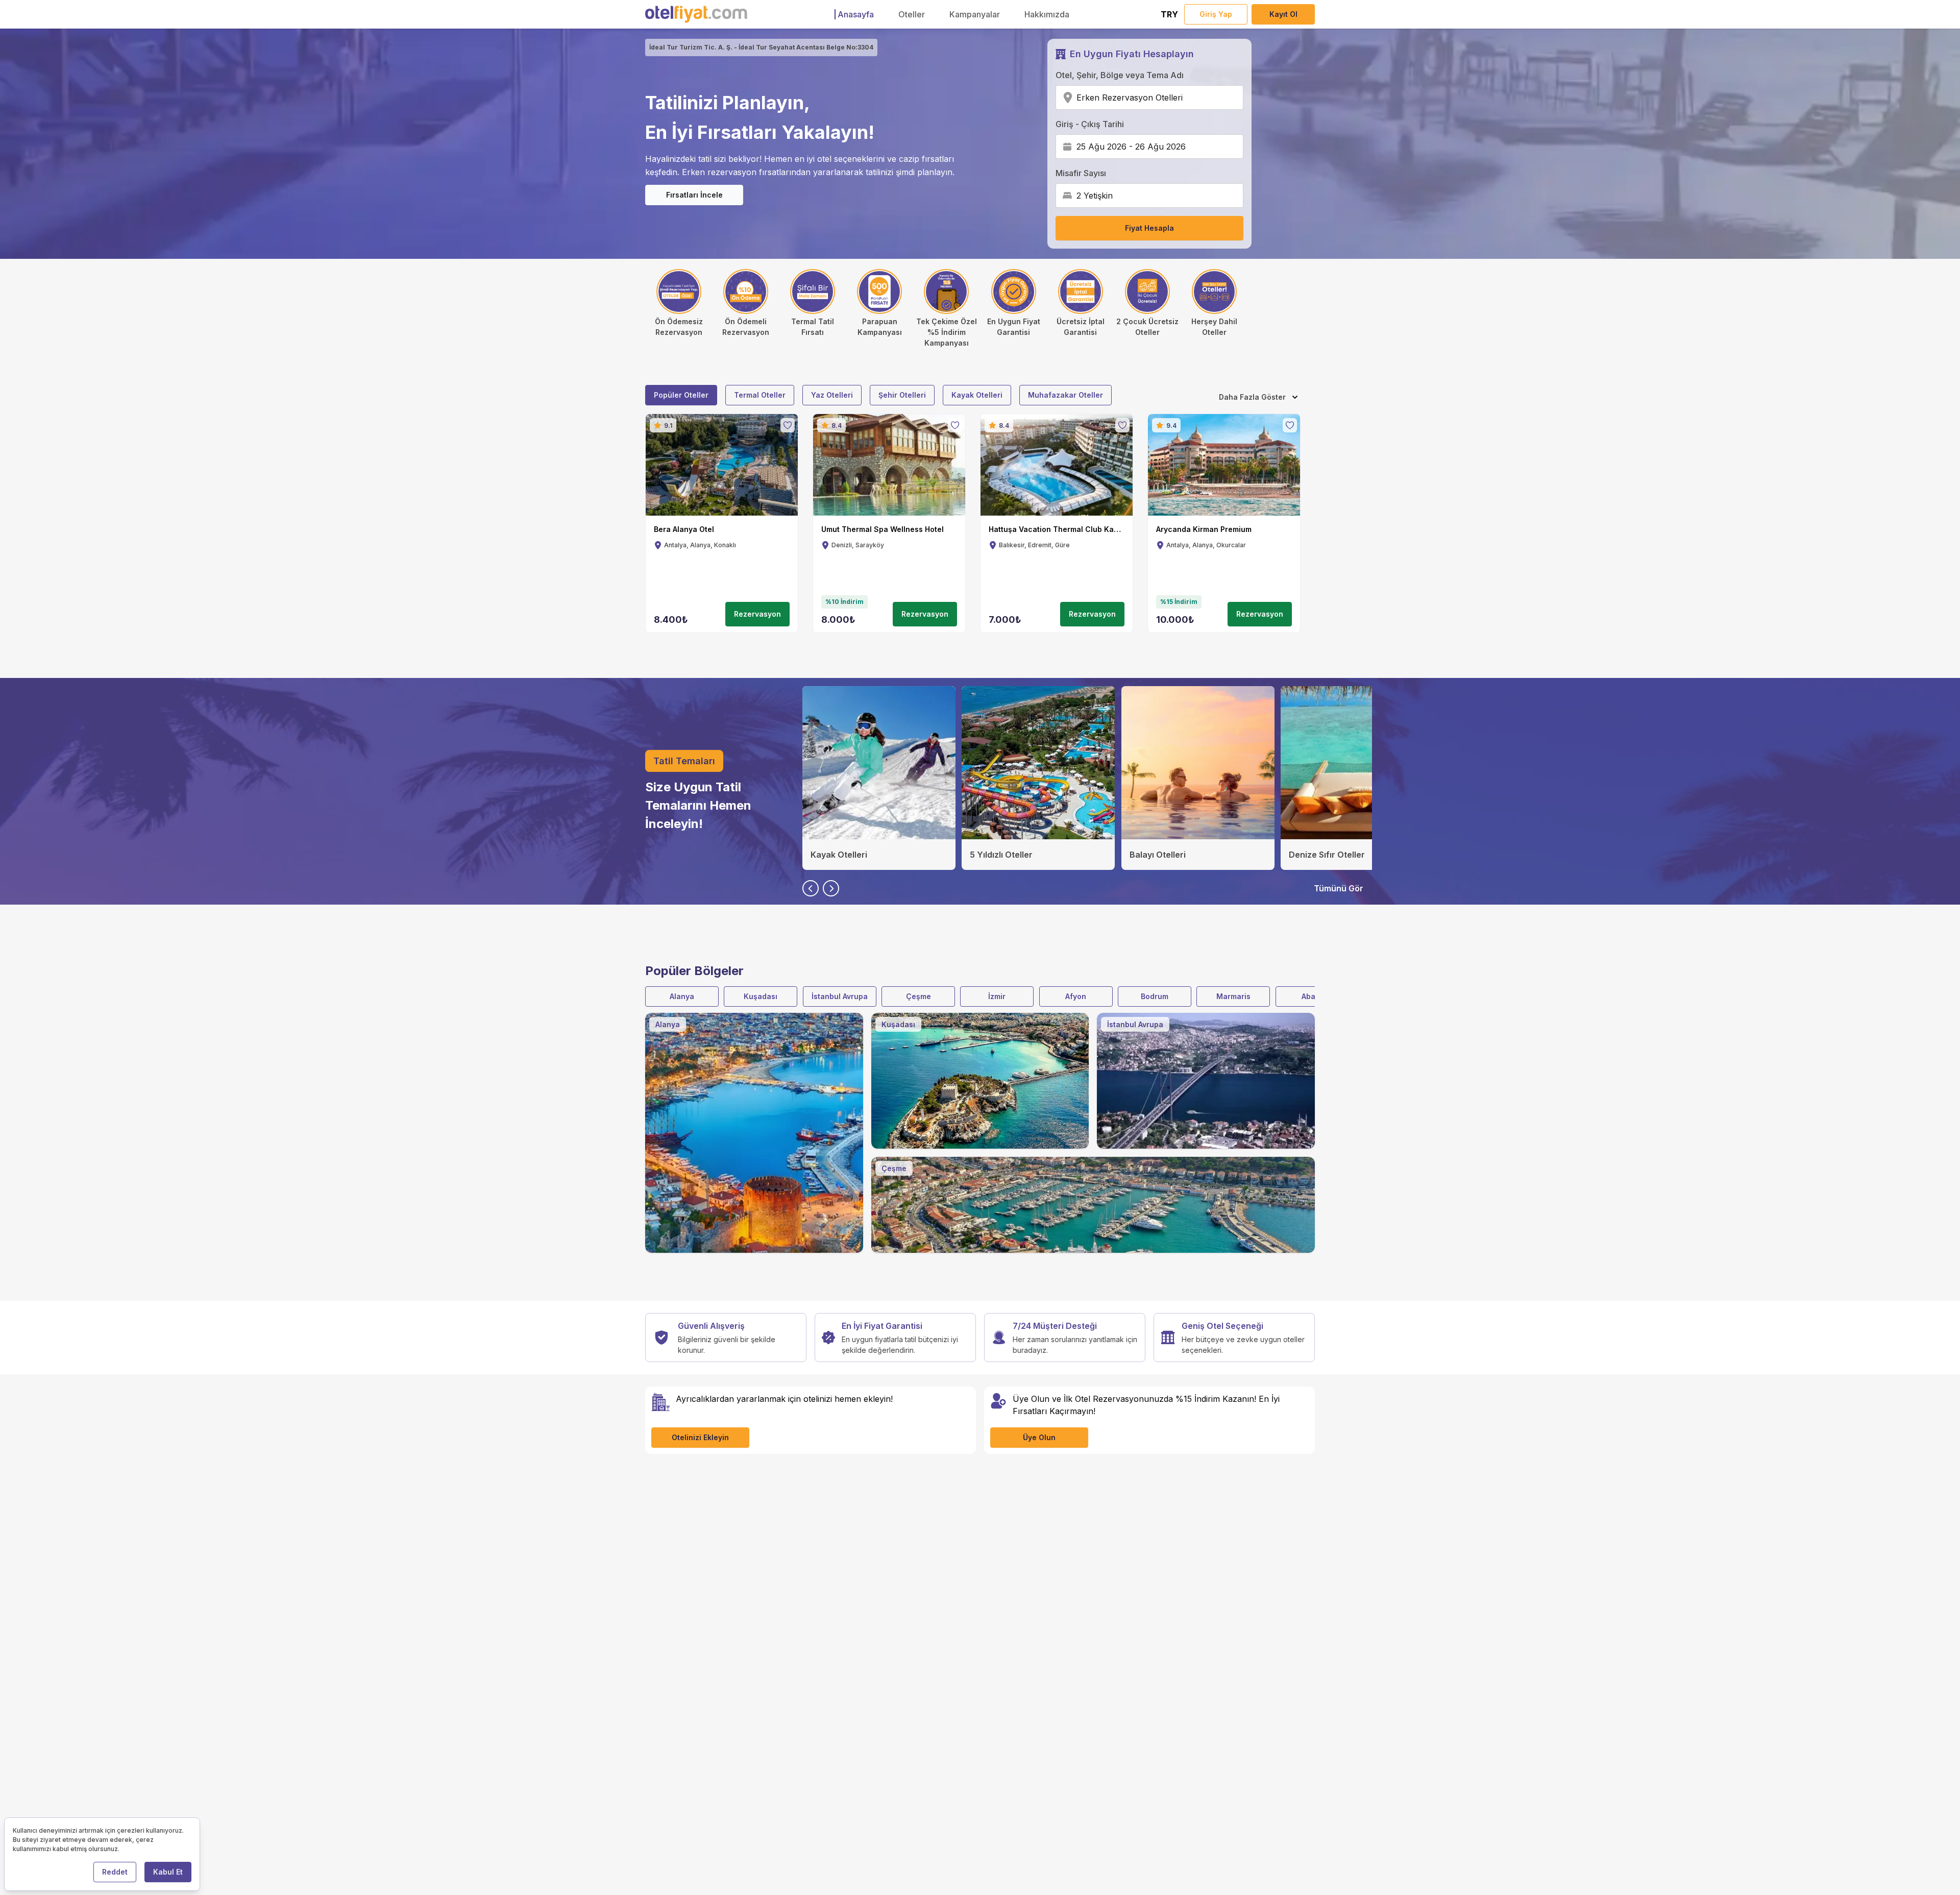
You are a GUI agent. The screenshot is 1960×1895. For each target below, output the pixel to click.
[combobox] (1186, 98)
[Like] (788, 425)
